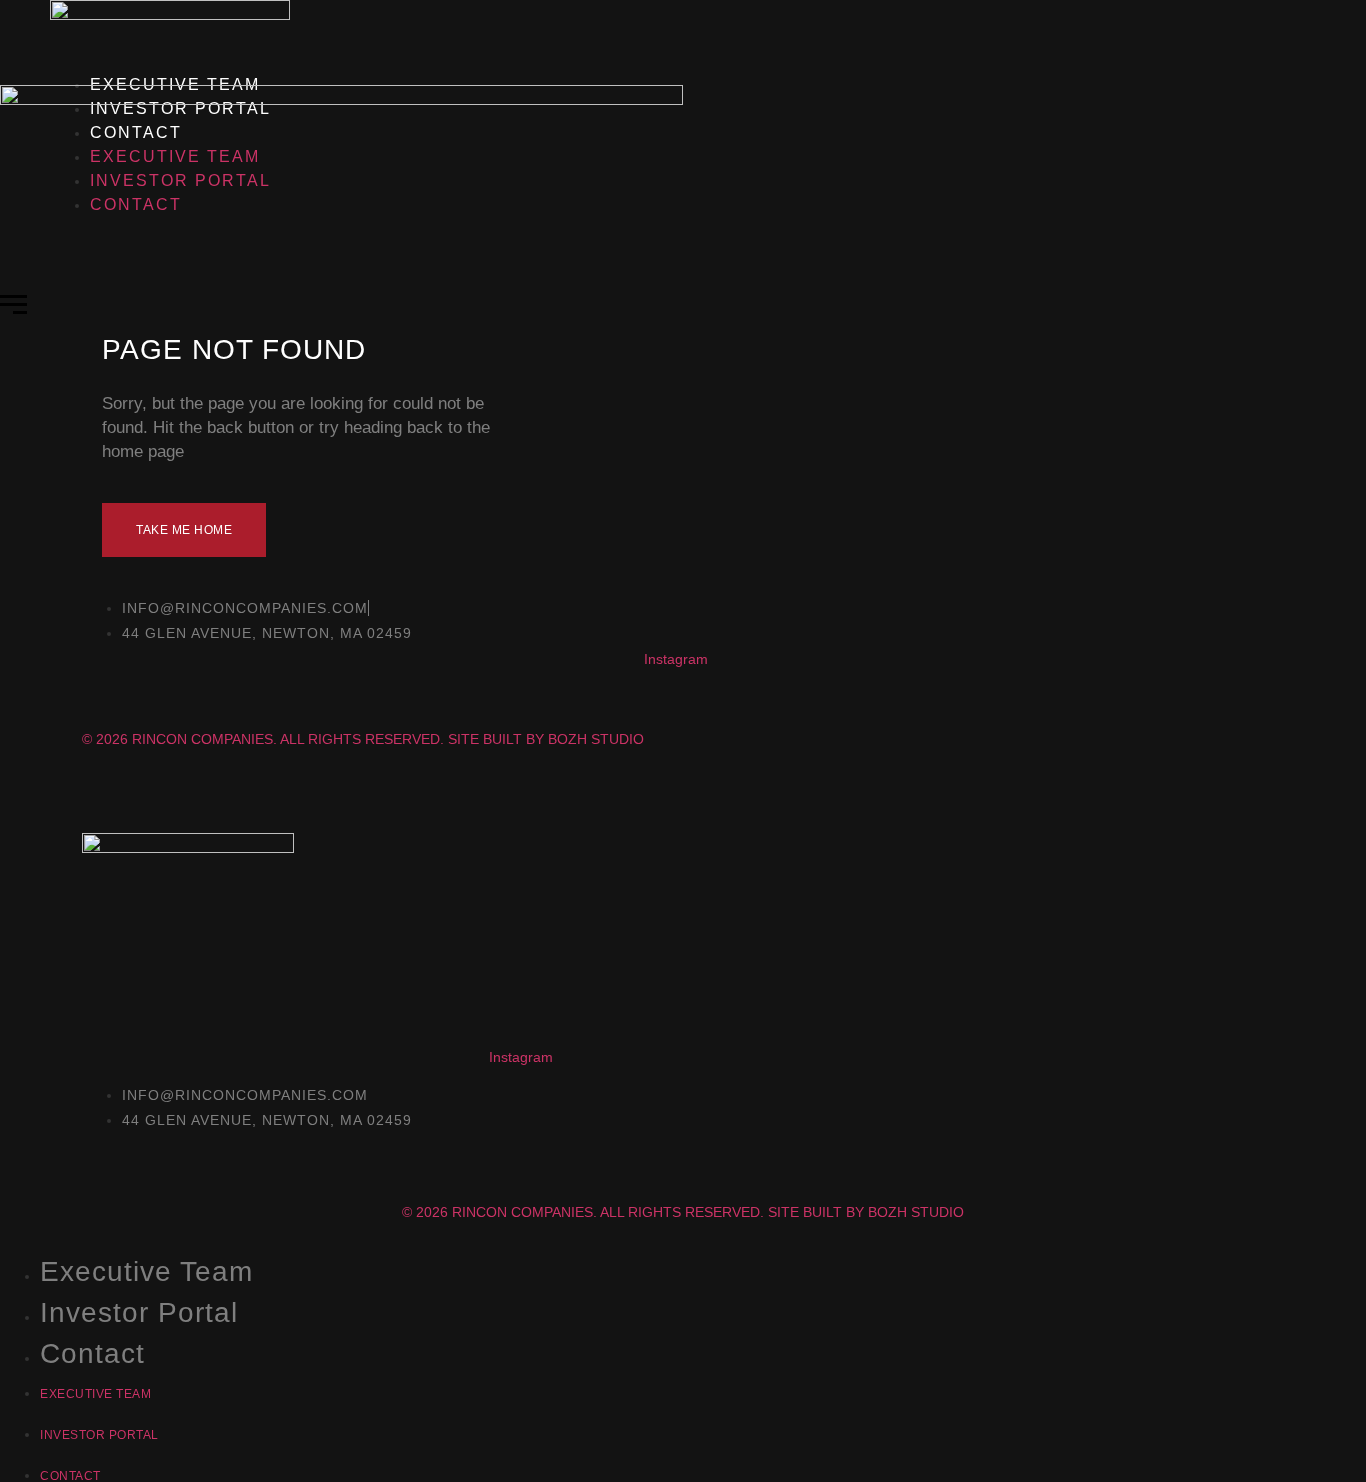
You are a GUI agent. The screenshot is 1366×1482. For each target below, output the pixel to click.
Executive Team (146, 1271)
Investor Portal (139, 1312)
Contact (92, 1353)
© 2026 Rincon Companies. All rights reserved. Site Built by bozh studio (363, 739)
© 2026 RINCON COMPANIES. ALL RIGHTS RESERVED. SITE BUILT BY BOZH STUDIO (683, 1212)
